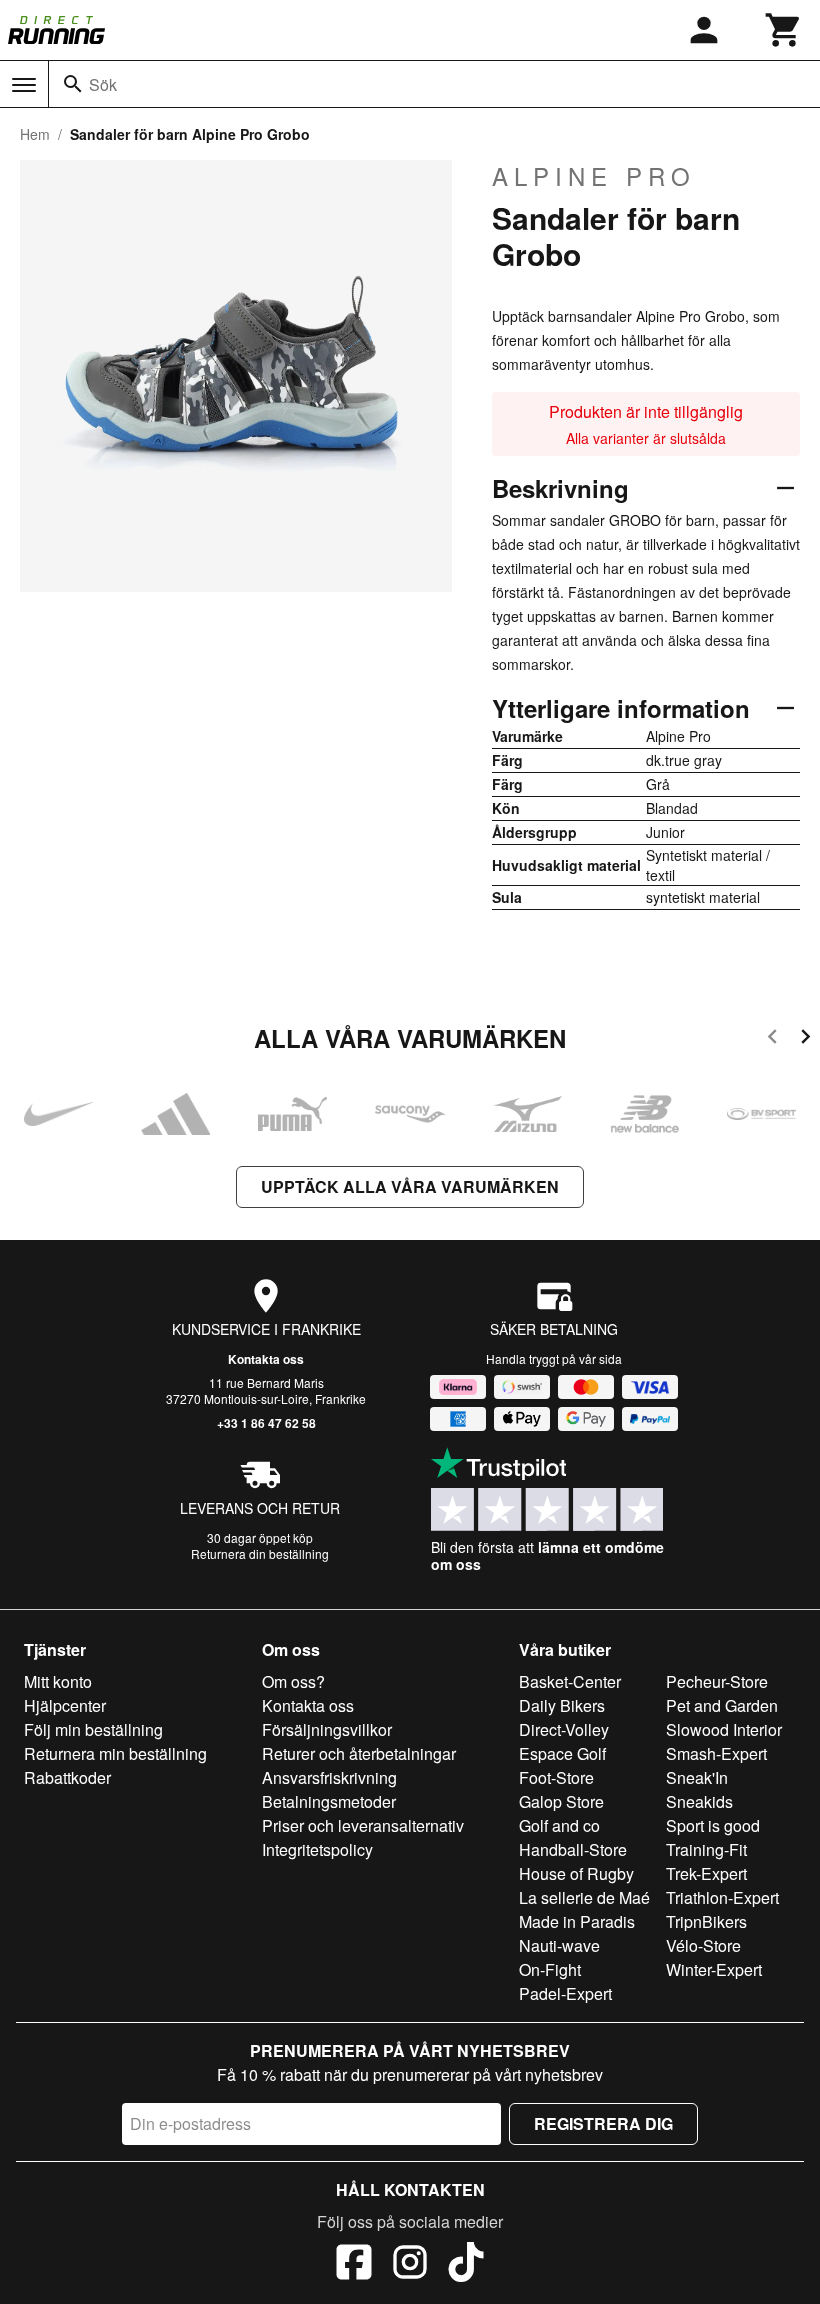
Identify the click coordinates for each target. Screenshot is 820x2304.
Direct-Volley (564, 1729)
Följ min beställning (93, 1729)
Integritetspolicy (317, 1849)
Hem (35, 134)
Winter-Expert (714, 1969)
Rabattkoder (67, 1777)
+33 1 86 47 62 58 (266, 1423)
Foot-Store (556, 1777)
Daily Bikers (562, 1705)
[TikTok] (466, 2265)
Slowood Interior (724, 1729)
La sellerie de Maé (584, 1897)
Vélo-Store (703, 1945)
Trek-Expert (706, 1873)
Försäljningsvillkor (327, 1729)
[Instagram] (410, 2265)
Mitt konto (58, 1681)
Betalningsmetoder (329, 1801)
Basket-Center (570, 1681)
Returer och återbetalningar (359, 1753)
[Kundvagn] (784, 30)
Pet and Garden (722, 1705)
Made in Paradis (577, 1921)
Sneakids (699, 1801)
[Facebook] (354, 2265)
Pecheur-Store (717, 1681)
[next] (805, 1039)
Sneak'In (697, 1777)
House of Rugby (576, 1873)
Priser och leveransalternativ (363, 1825)
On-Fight (550, 1969)
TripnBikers (706, 1921)
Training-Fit (706, 1849)
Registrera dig (603, 2123)
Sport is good (713, 1825)
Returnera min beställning (115, 1753)
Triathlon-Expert (722, 1897)
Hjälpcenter (65, 1705)
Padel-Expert (565, 1993)
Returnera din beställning (260, 1553)
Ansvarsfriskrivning (329, 1777)
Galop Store (561, 1801)
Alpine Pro (594, 176)
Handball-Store (573, 1849)
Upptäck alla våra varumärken (410, 1186)
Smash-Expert (716, 1753)
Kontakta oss (266, 1359)
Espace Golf (562, 1753)
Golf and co (559, 1825)
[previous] (772, 1039)
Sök (103, 84)
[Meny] (24, 85)
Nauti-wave (559, 1945)
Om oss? (293, 1681)
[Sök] (73, 84)
